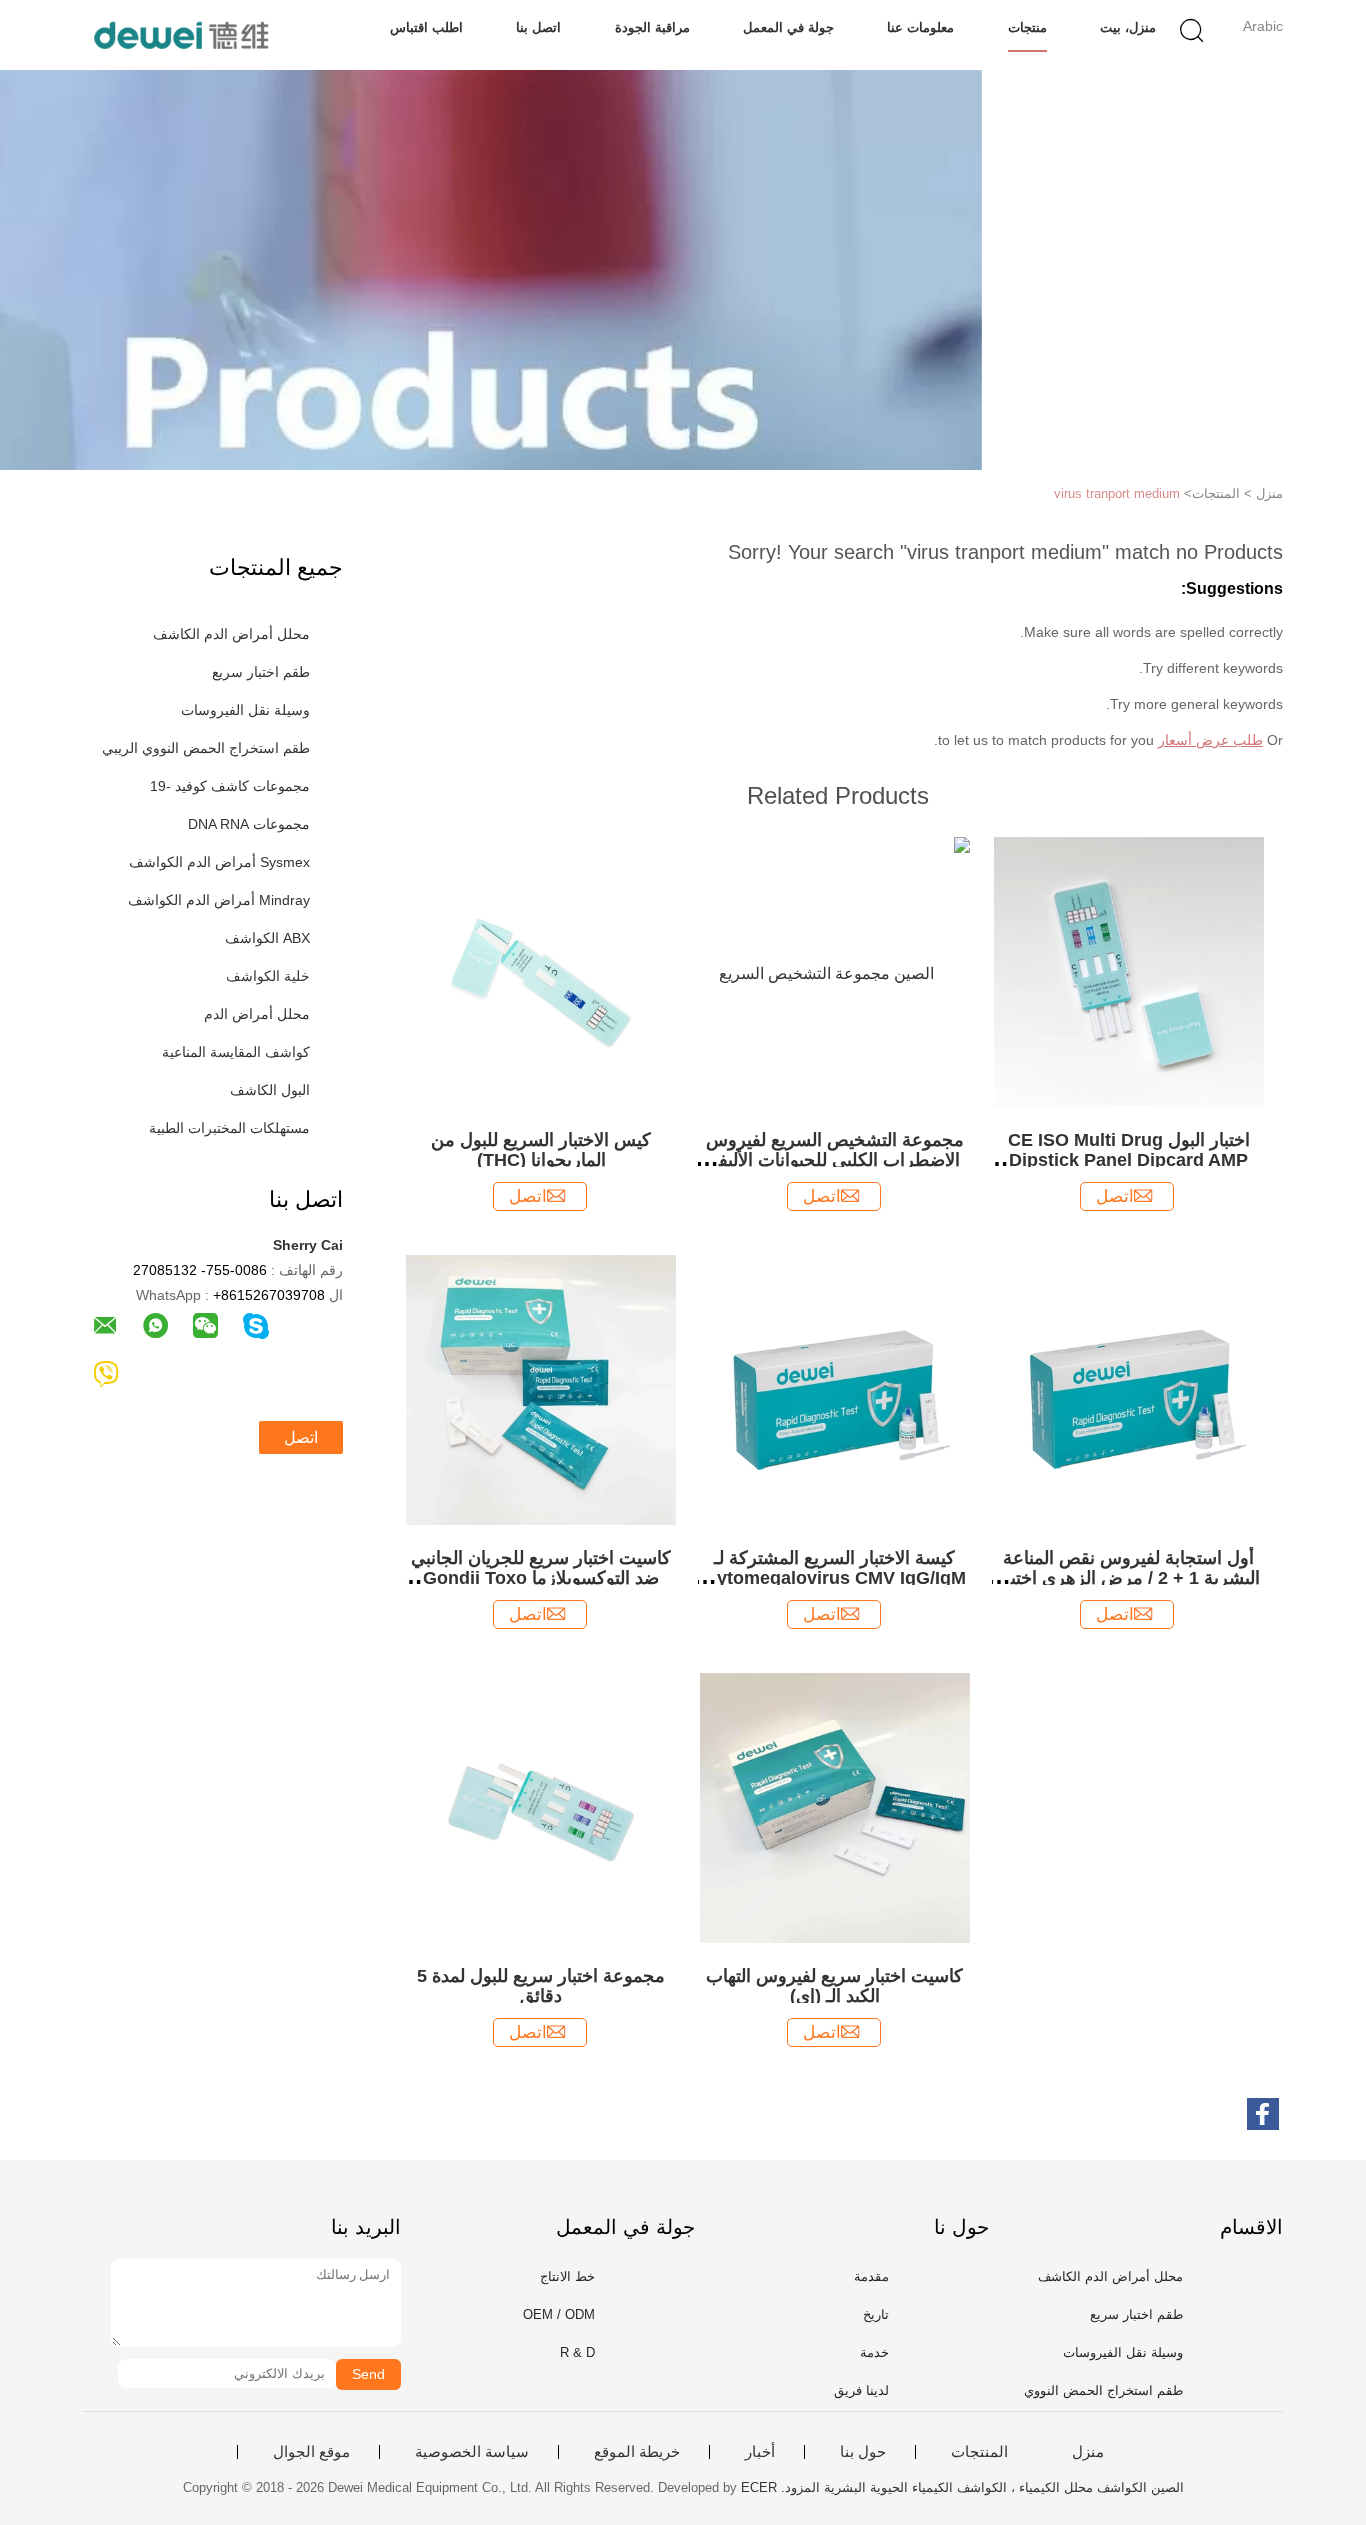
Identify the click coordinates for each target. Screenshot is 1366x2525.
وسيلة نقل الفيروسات (245, 710)
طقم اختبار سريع (261, 672)
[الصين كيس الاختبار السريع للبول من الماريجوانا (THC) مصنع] (541, 970)
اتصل (301, 1437)
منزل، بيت (1128, 27)
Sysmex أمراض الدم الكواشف (219, 862)
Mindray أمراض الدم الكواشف (219, 900)
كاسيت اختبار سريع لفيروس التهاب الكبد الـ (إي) (834, 1986)
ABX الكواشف (267, 938)
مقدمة (871, 2276)
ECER (759, 2487)
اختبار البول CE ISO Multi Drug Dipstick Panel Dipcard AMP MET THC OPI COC (1129, 1160)
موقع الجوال (311, 2452)
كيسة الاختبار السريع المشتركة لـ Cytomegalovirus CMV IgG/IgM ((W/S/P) (835, 1578)
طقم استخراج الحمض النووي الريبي (206, 748)
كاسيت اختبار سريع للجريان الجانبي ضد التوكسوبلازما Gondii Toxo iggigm (541, 1578)
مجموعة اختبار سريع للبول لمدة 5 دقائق (541, 1986)
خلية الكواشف (268, 976)
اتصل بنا (538, 27)
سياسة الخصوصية (472, 2452)
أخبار (760, 2452)
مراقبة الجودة (652, 27)
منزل (1088, 2452)
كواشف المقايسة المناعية (236, 1052)
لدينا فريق (861, 2390)
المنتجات (979, 2452)
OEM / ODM (559, 2314)
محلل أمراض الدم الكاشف (231, 634)
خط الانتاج (567, 2276)
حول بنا (863, 2452)
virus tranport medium (1117, 493)
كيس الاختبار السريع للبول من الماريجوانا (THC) (541, 1150)
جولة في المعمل (788, 27)
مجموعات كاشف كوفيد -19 (230, 786)
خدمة (874, 2352)
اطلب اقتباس (426, 27)
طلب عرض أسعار (1210, 740)
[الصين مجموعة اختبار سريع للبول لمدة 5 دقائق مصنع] (541, 1806)
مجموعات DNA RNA (249, 824)
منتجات (1027, 27)
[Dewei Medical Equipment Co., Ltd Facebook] (1263, 2114)
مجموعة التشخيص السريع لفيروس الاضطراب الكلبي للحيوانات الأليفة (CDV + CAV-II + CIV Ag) (835, 1160)
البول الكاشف (270, 1090)
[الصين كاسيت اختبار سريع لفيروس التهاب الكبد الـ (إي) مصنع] (835, 1806)
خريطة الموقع (637, 2452)
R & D (577, 2352)
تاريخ (876, 2314)
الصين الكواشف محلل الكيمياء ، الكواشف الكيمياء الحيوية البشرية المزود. (980, 2487)
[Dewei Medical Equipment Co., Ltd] (180, 35)
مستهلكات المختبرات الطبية (229, 1128)
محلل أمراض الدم (257, 1014)
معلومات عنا (920, 27)
